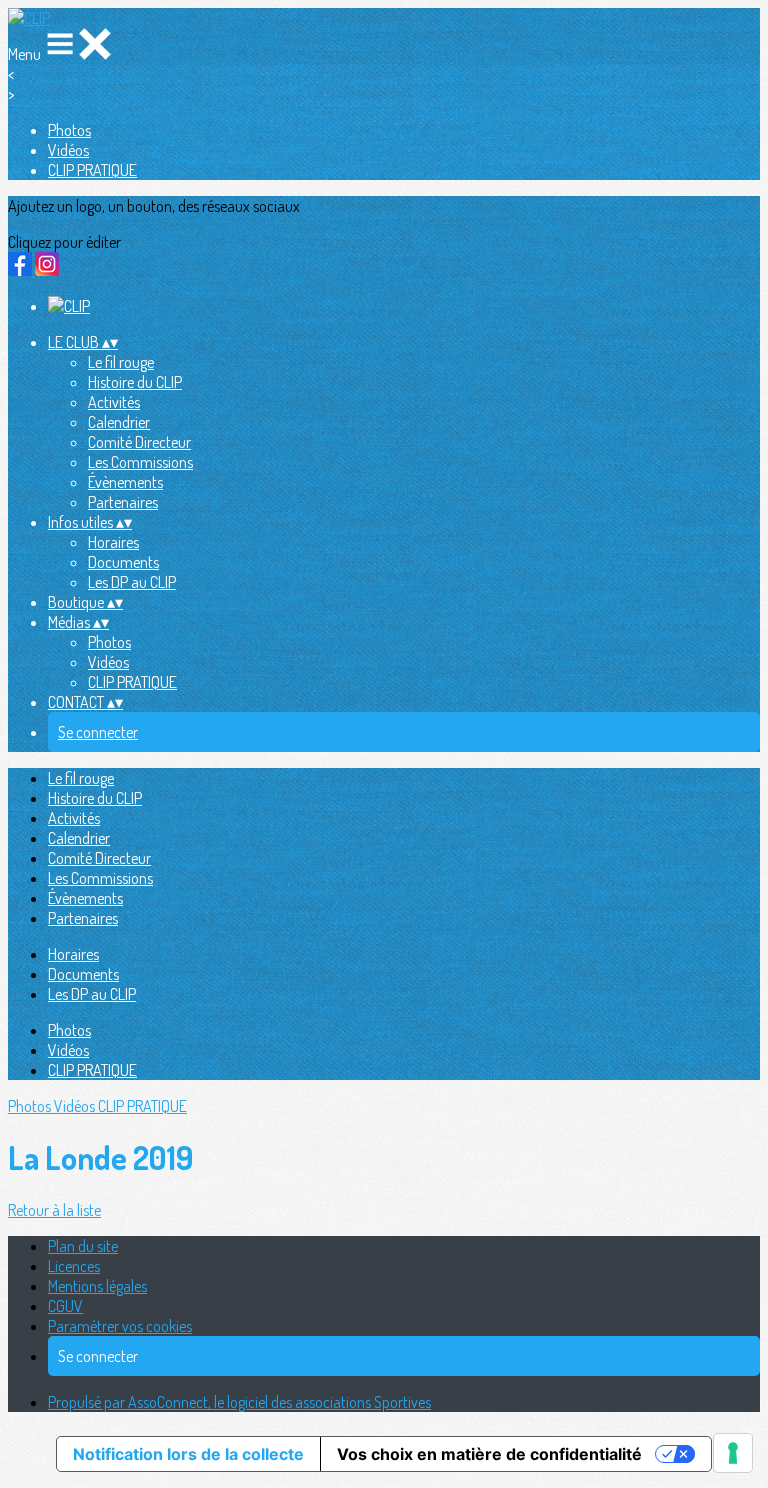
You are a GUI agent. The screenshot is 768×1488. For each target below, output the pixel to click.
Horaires (113, 542)
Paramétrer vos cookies (120, 1326)
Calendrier (119, 422)
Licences (74, 1266)
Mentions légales (97, 1286)
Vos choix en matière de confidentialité (489, 1454)
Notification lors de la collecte (188, 1454)
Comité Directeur (139, 442)
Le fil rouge (121, 362)
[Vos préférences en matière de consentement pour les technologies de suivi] (733, 1453)
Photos (69, 130)
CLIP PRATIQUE (92, 170)
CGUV (65, 1306)
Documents (123, 562)
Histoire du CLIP (135, 382)
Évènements (125, 482)
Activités (114, 402)
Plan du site (83, 1246)
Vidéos (68, 150)
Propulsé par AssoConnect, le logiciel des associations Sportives (239, 1402)
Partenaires (123, 502)
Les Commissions (140, 462)
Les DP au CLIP (132, 582)
